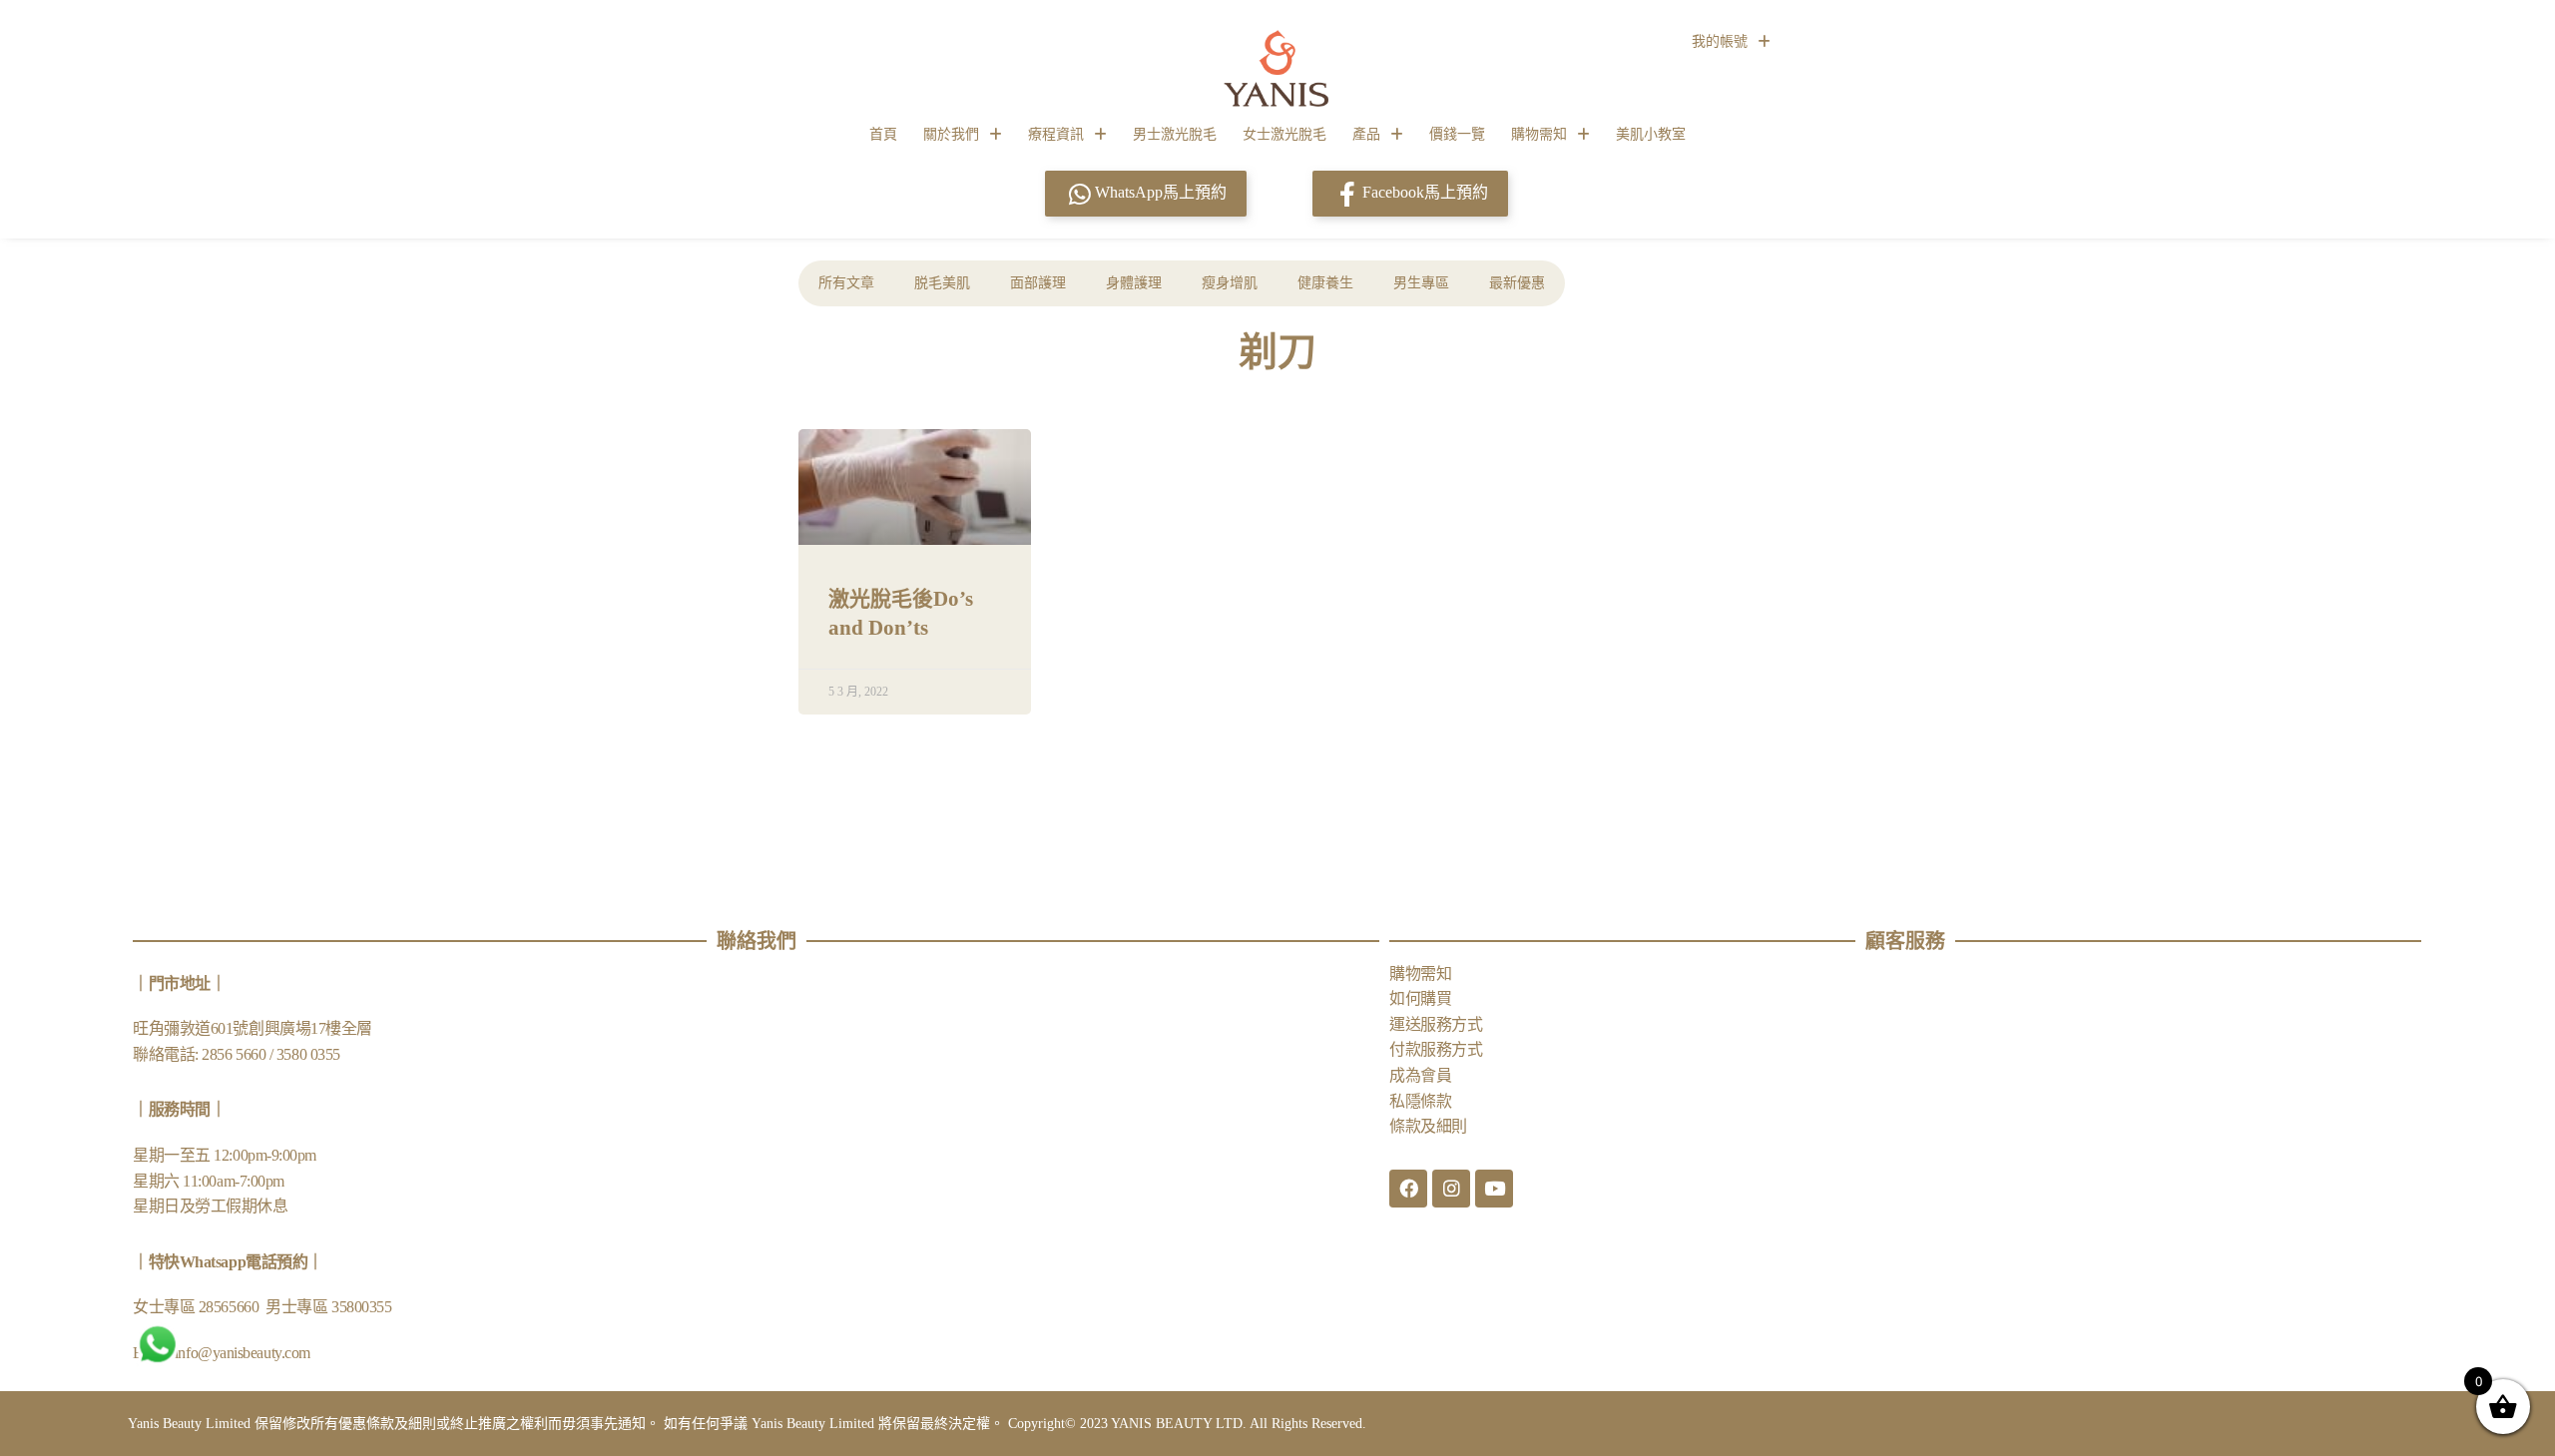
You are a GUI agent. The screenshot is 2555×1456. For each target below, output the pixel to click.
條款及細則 (1428, 1126)
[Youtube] (1494, 1189)
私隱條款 (1420, 1101)
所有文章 (846, 283)
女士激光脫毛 (1284, 134)
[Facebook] (1408, 1189)
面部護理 (1038, 283)
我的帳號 (1720, 41)
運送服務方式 (1436, 1024)
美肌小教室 (1651, 134)
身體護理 (1134, 283)
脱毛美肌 (942, 283)
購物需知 (1539, 134)
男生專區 (1421, 283)
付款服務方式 (1436, 1049)
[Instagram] (1451, 1189)
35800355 (361, 1307)
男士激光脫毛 (1175, 134)
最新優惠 (1517, 283)
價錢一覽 (1457, 134)
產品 (1366, 134)
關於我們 (951, 134)
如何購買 (1420, 998)
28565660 (231, 1307)
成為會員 (1420, 1075)
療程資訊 (1056, 134)
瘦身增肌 (1230, 283)
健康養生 (1325, 283)
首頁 (883, 134)
